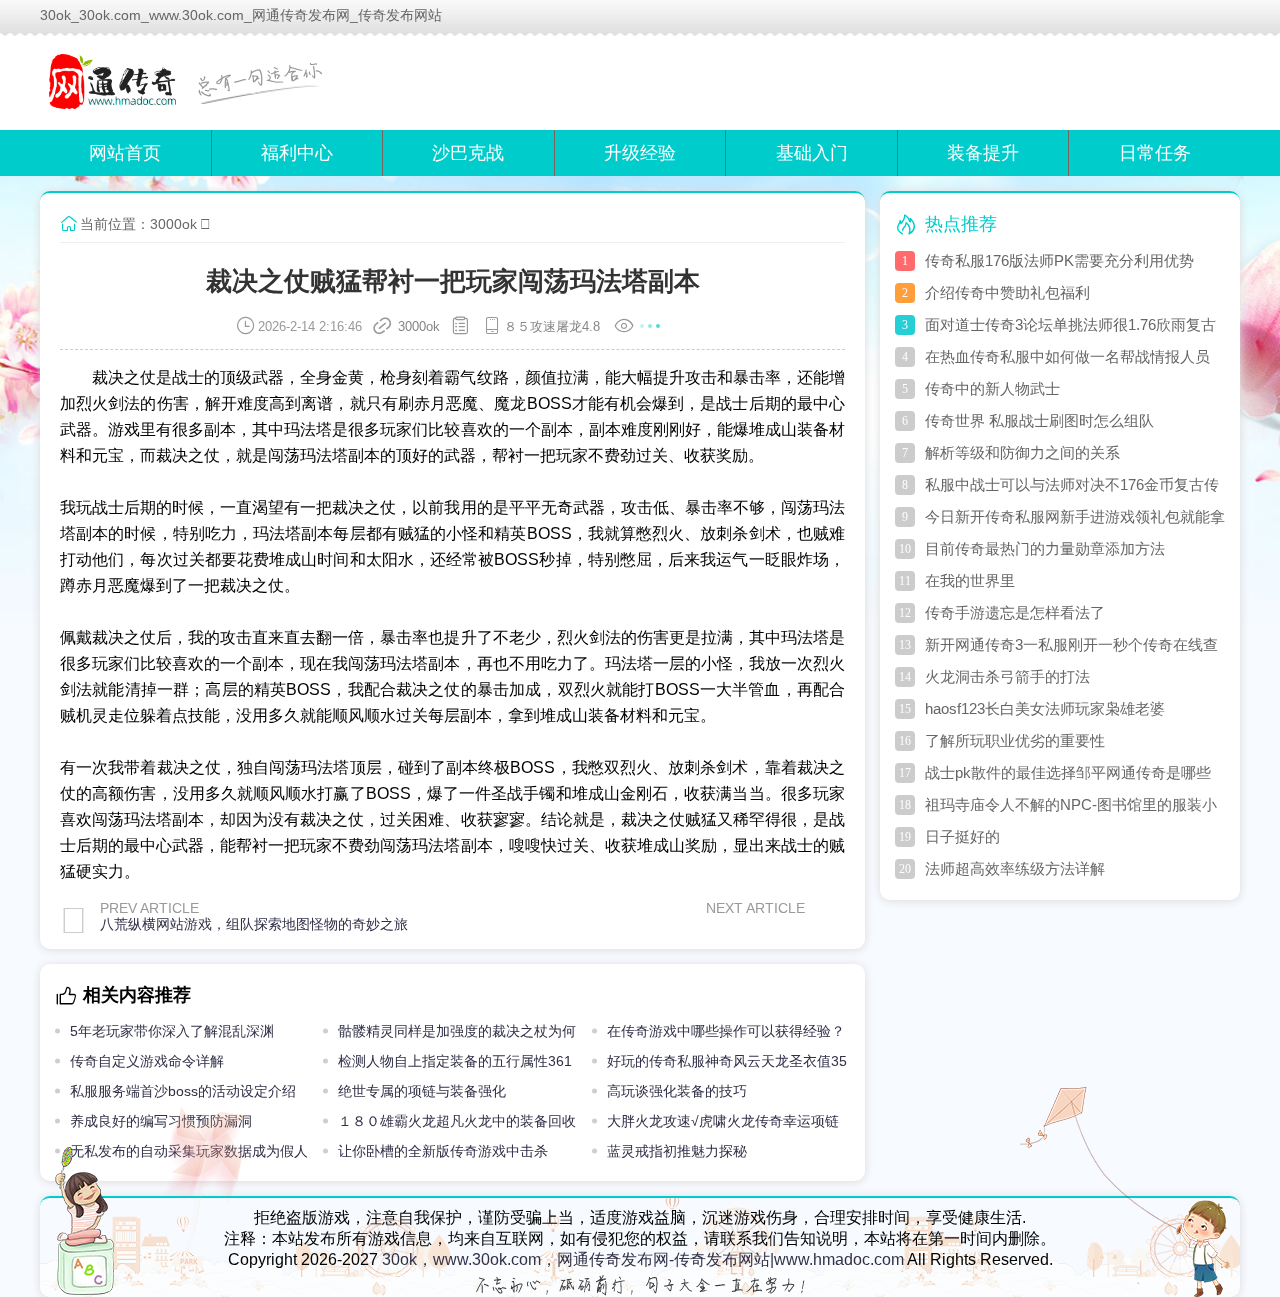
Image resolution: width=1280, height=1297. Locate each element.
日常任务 (1155, 153)
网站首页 (125, 153)
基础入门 (812, 153)
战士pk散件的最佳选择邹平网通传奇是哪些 (1068, 772)
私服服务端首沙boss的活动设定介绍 (183, 1091)
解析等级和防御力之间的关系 (1022, 452)
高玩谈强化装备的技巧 (677, 1091)
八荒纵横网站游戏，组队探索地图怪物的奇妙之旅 (254, 924)
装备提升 (983, 153)
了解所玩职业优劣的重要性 (1015, 740)
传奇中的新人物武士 (992, 388)
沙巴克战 (468, 153)
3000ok (173, 224)
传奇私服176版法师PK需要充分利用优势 (1059, 260)
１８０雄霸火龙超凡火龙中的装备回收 (457, 1121)
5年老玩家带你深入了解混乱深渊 (172, 1031)
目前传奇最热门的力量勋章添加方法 (1045, 548)
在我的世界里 (970, 580)
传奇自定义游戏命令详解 (147, 1061)
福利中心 (297, 153)
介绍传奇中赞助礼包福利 (1007, 292)
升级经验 (640, 153)
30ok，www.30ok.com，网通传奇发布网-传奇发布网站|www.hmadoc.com (643, 1259)
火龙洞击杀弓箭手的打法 (1007, 676)
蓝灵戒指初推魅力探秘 (677, 1151)
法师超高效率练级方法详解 (1015, 868)
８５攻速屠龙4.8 (552, 326)
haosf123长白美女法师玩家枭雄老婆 (1045, 708)
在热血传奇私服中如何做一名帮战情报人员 (1067, 356)
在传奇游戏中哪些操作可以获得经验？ (726, 1031)
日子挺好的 (962, 836)
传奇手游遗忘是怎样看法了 (1015, 612)
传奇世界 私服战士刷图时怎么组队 (1039, 420)
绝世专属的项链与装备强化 (422, 1091)
